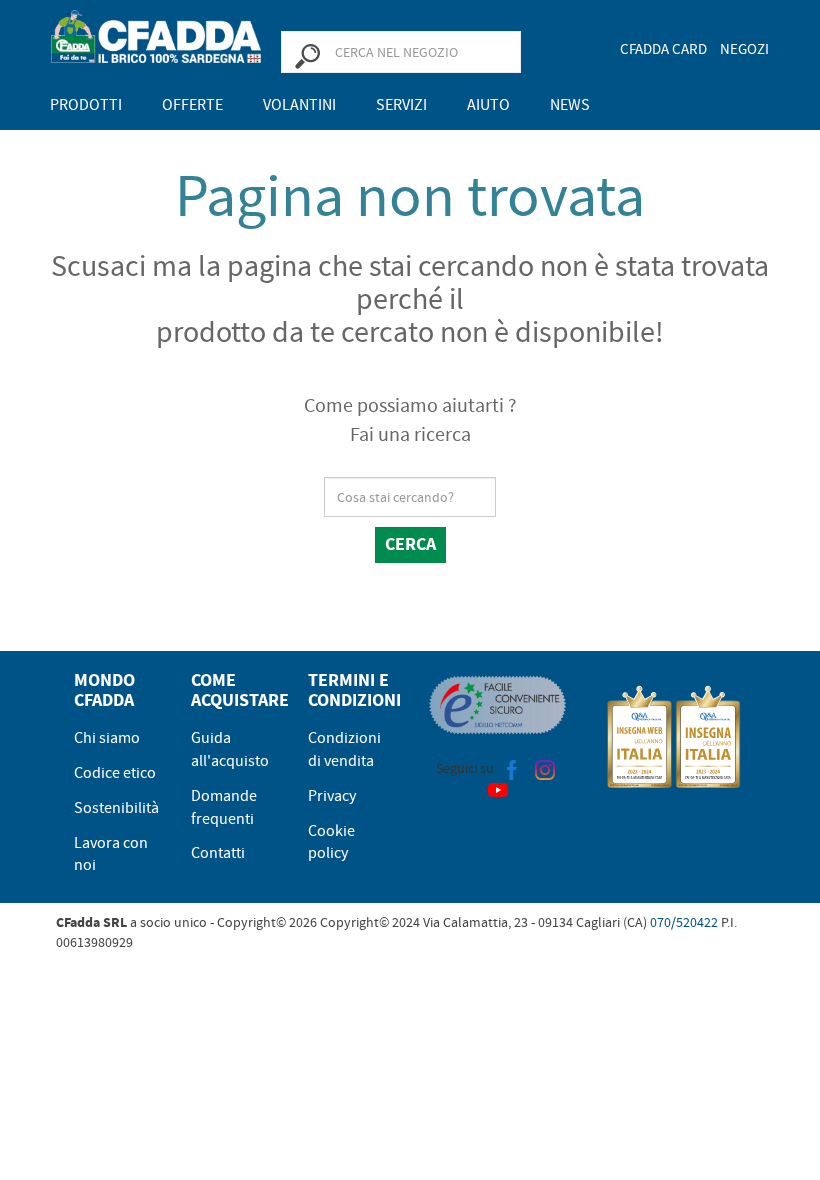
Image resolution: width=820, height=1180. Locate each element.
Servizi (401, 105)
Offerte (192, 105)
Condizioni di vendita (344, 749)
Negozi (744, 49)
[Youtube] (498, 789)
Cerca (410, 544)
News (570, 105)
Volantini (299, 105)
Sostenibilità (116, 808)
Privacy (332, 796)
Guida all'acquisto (230, 749)
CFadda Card (663, 49)
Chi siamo (107, 738)
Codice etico (115, 773)
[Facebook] (512, 768)
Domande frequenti (224, 807)
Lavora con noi (111, 854)
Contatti (218, 853)
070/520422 (684, 922)
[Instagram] (545, 768)
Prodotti (86, 105)
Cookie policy (331, 842)
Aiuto (488, 105)
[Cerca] (307, 55)
